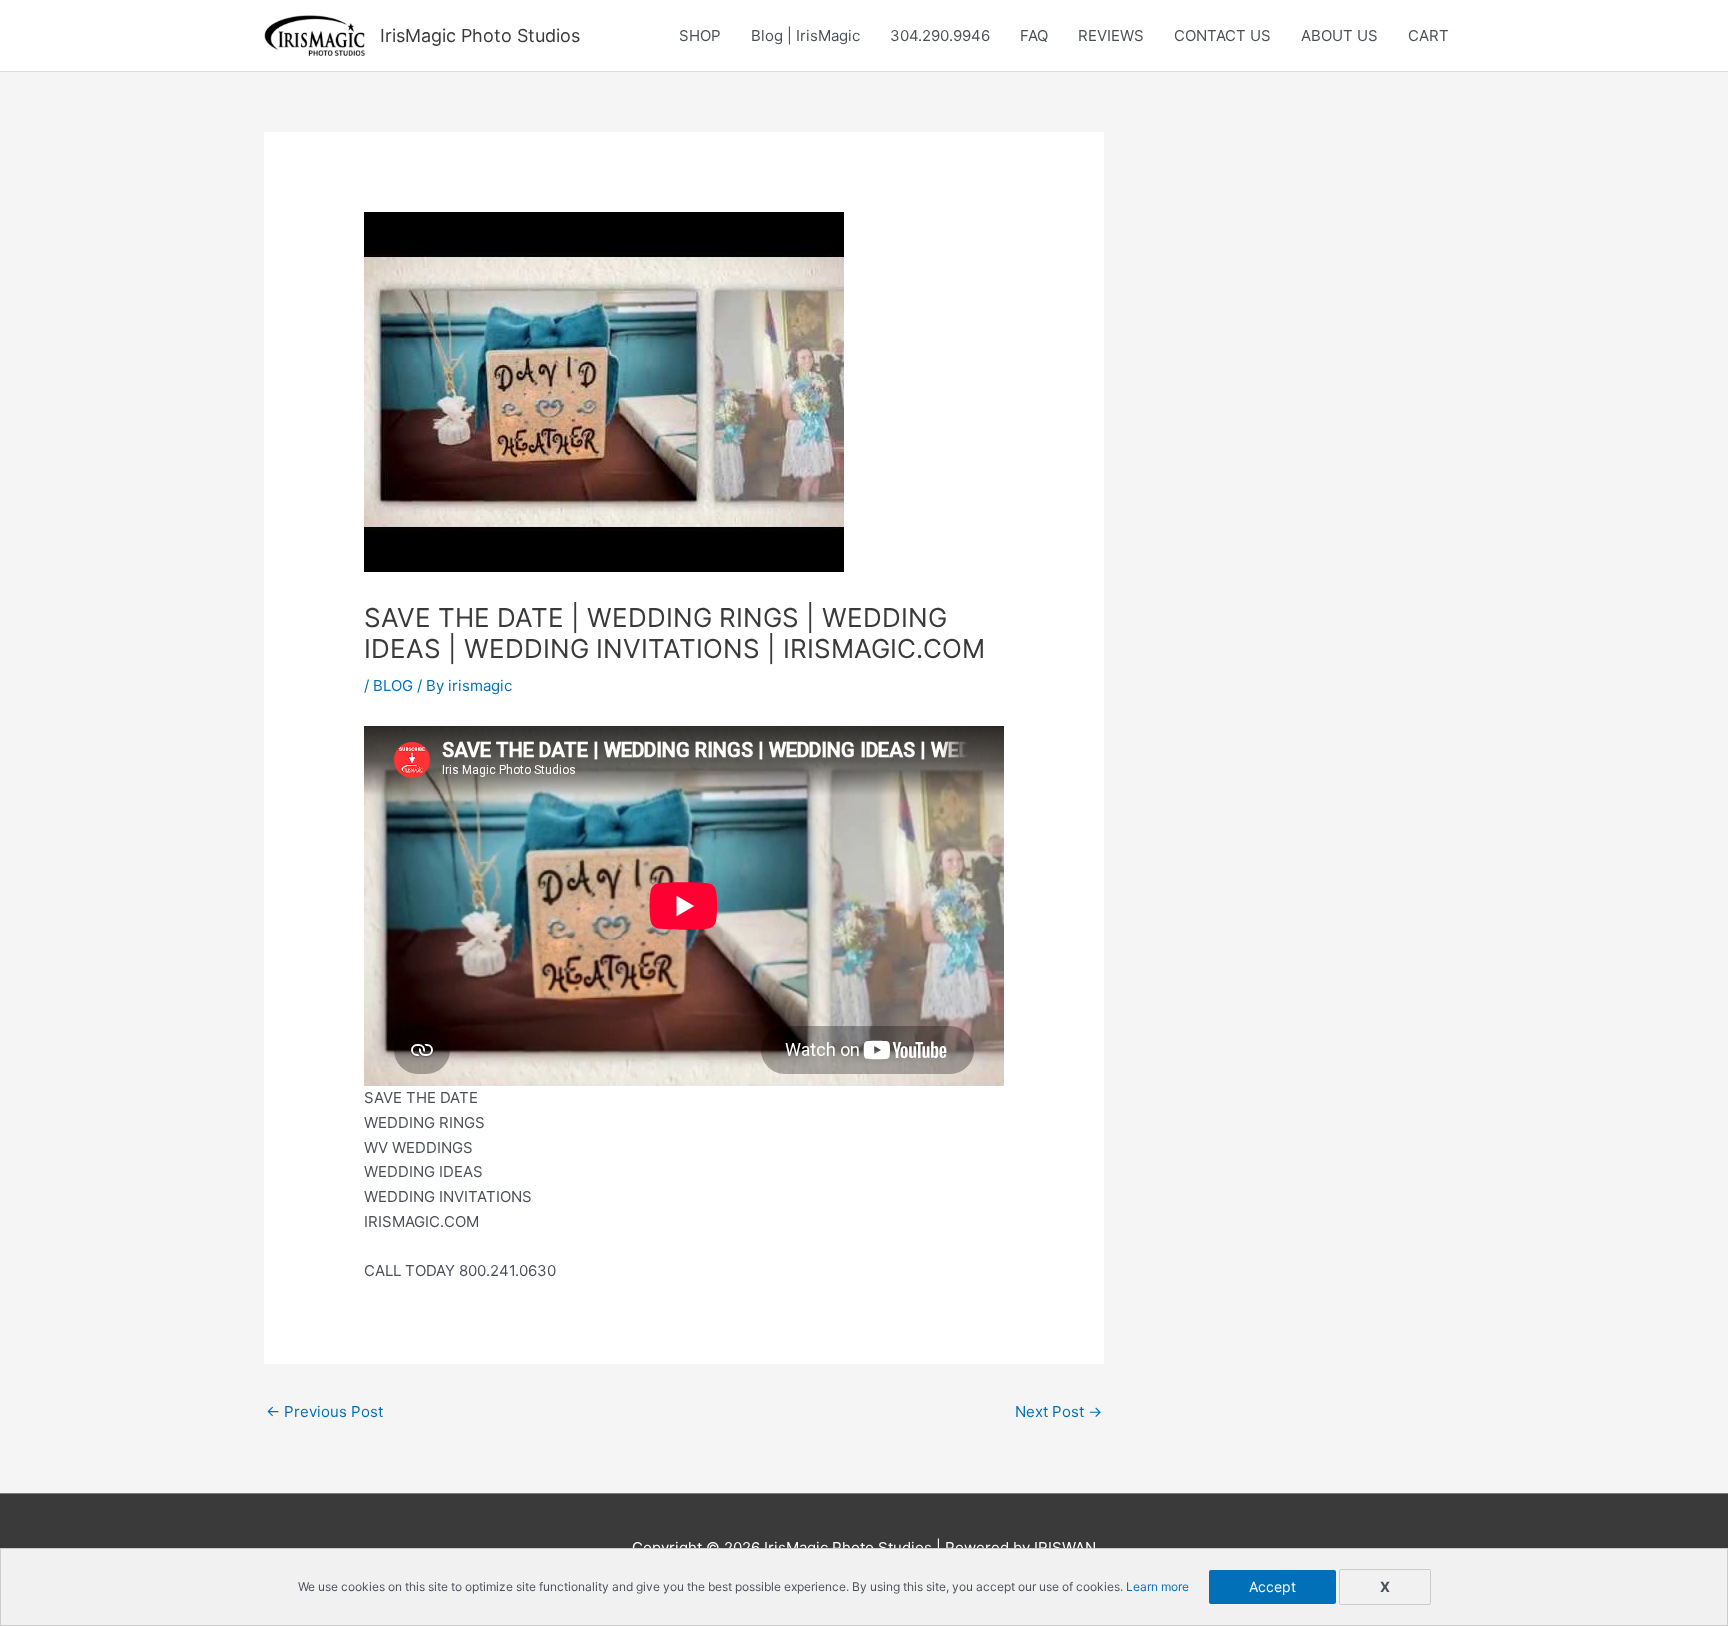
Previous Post (324, 1411)
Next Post (1058, 1411)
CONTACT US (1222, 35)
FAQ (1034, 35)
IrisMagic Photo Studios (480, 35)
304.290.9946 (940, 35)
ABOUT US (1339, 35)
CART (1428, 35)
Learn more (1157, 1586)
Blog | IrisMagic (805, 35)
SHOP (700, 35)
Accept (1272, 1586)
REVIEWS (1111, 35)
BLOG (393, 685)
